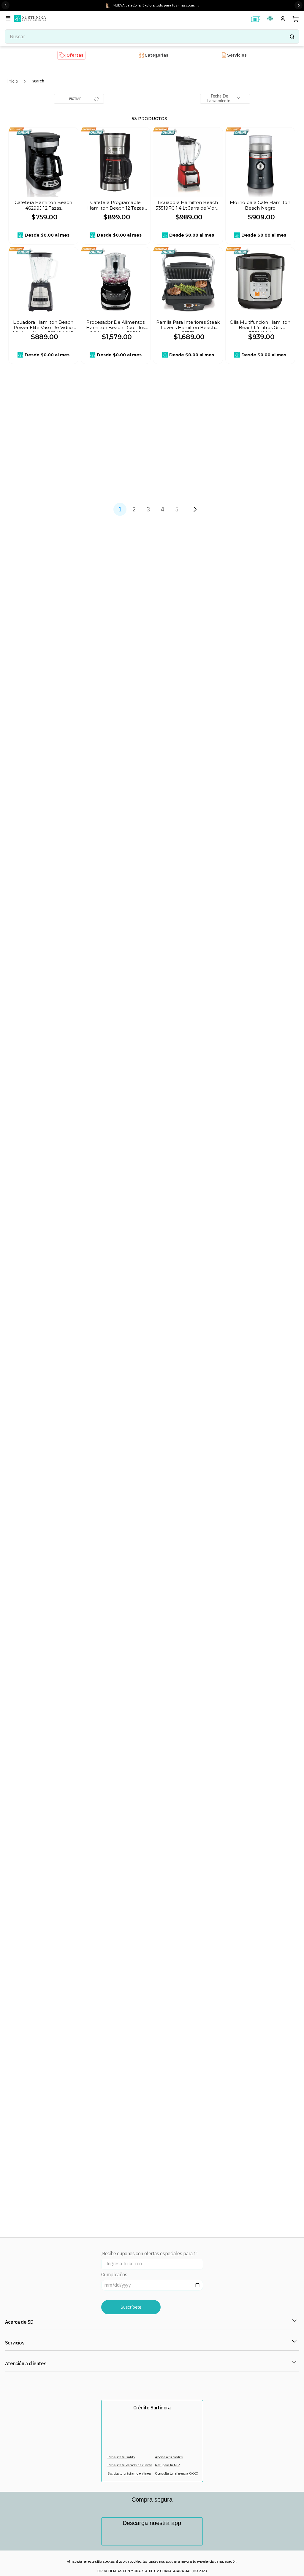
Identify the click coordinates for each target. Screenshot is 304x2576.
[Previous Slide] (5, 5)
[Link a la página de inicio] (13, 81)
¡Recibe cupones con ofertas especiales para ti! (149, 2254)
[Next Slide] (299, 5)
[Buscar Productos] (292, 36)
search (38, 81)
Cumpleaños (114, 2275)
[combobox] (152, 36)
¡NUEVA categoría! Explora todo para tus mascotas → (156, 5)
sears (24, 131)
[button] (9, 19)
